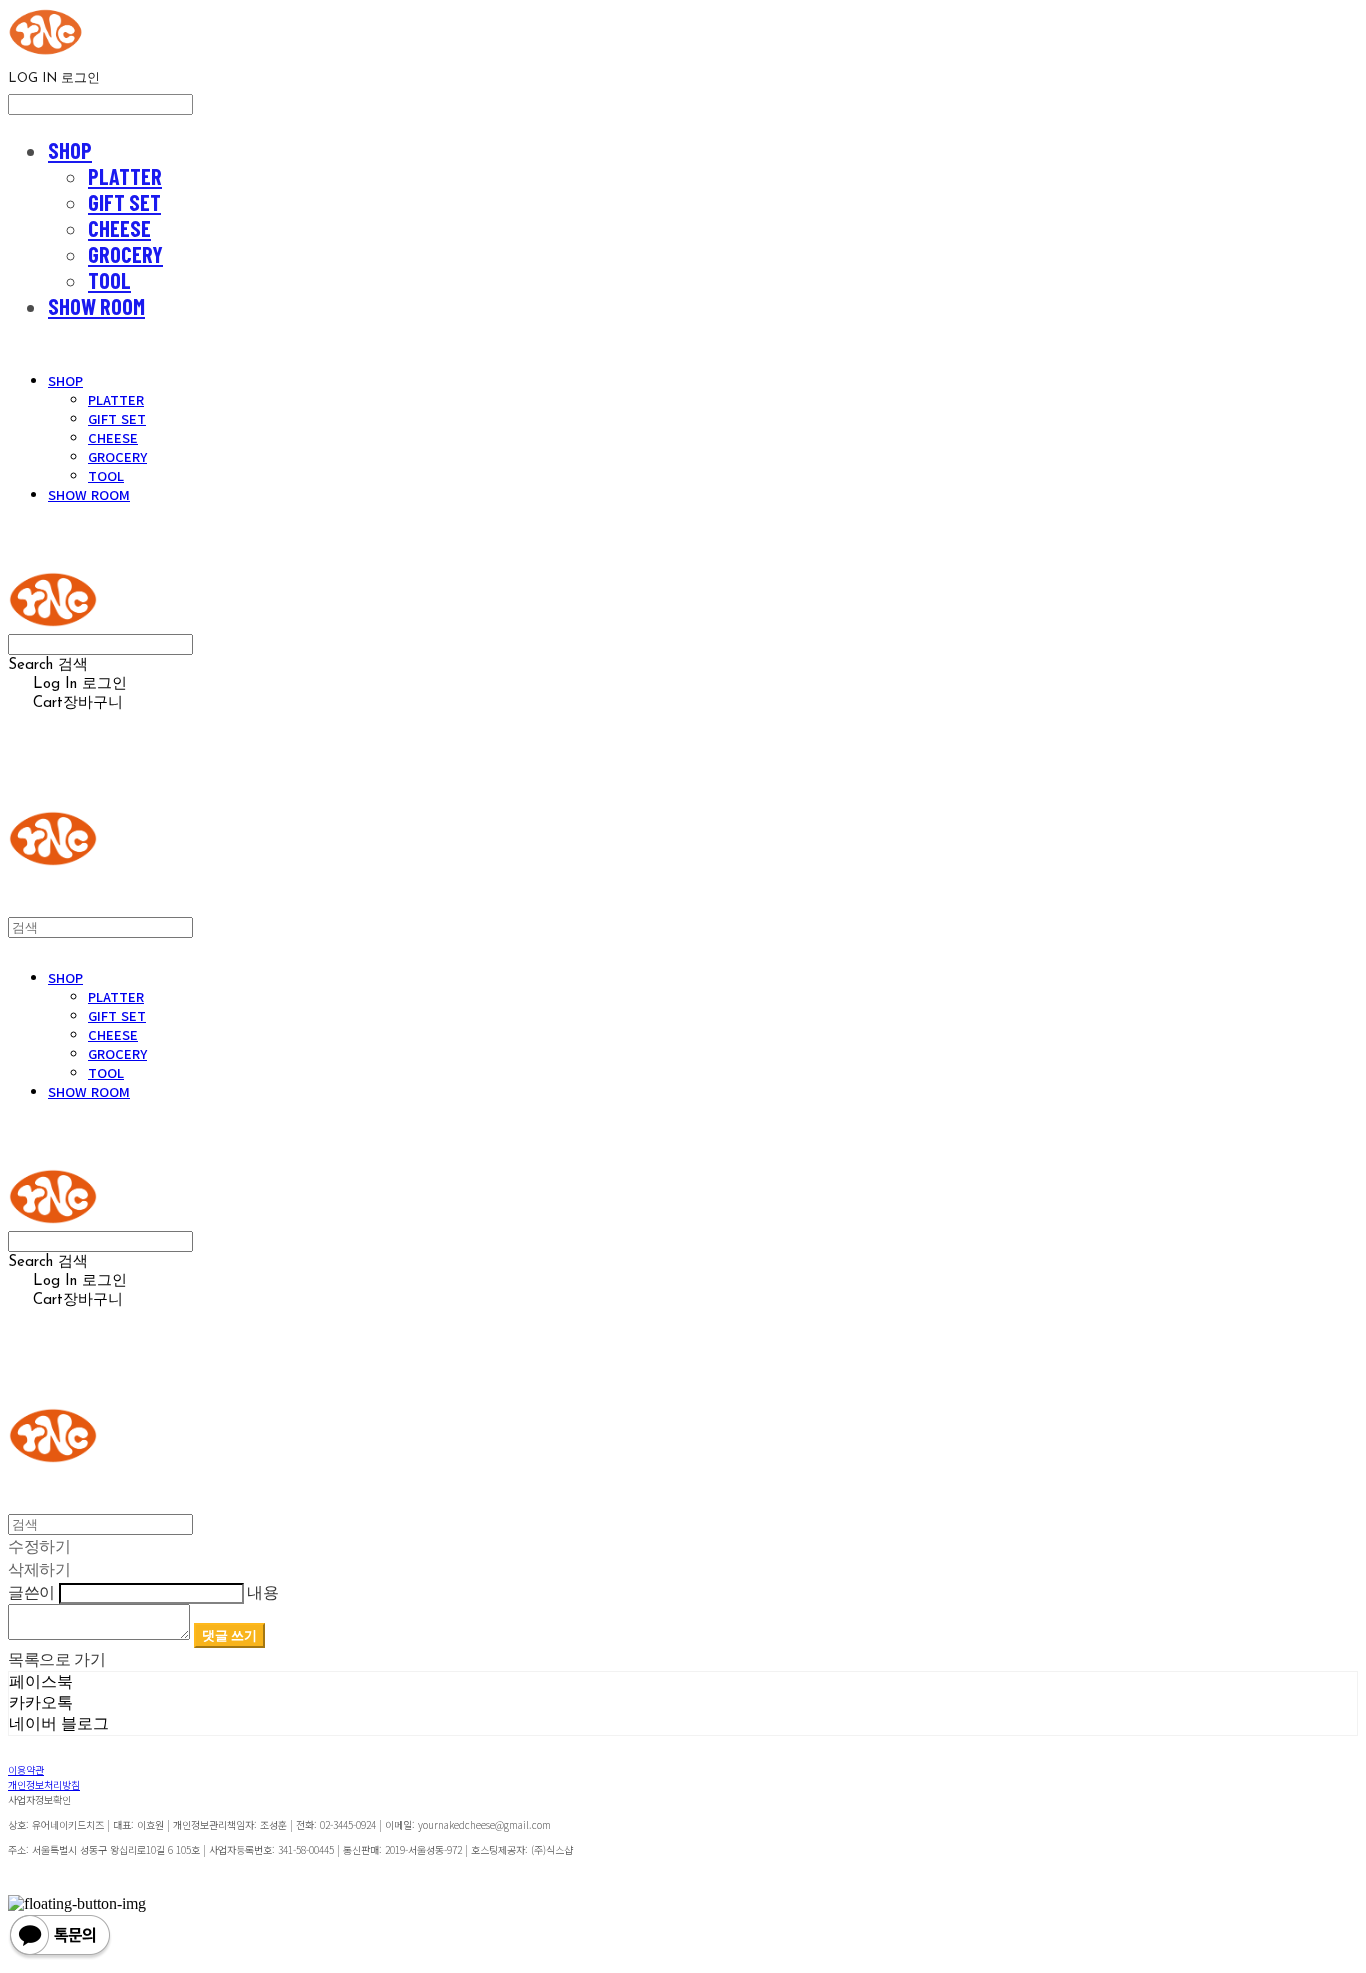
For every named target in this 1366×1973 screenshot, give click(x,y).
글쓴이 (31, 1592)
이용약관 (26, 1769)
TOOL (109, 280)
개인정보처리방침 (44, 1784)
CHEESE (119, 228)
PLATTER (125, 176)
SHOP (70, 150)
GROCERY (125, 254)
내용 (262, 1592)
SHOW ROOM (96, 306)
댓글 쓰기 (229, 1635)
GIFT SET (124, 202)
